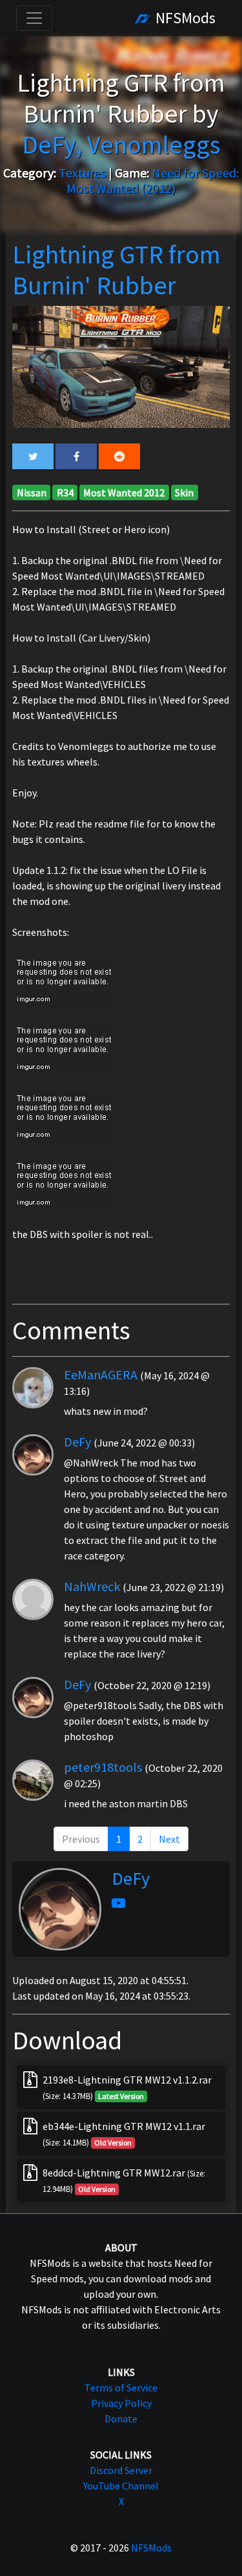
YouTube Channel (121, 2486)
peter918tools (103, 1767)
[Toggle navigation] (34, 18)
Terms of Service (121, 2388)
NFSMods (184, 18)
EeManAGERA (101, 1374)
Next (169, 1839)
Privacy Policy (121, 2403)
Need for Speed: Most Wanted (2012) (153, 180)
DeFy (77, 1442)
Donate (121, 2419)
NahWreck (92, 1586)
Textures (82, 173)
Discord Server (121, 2470)
